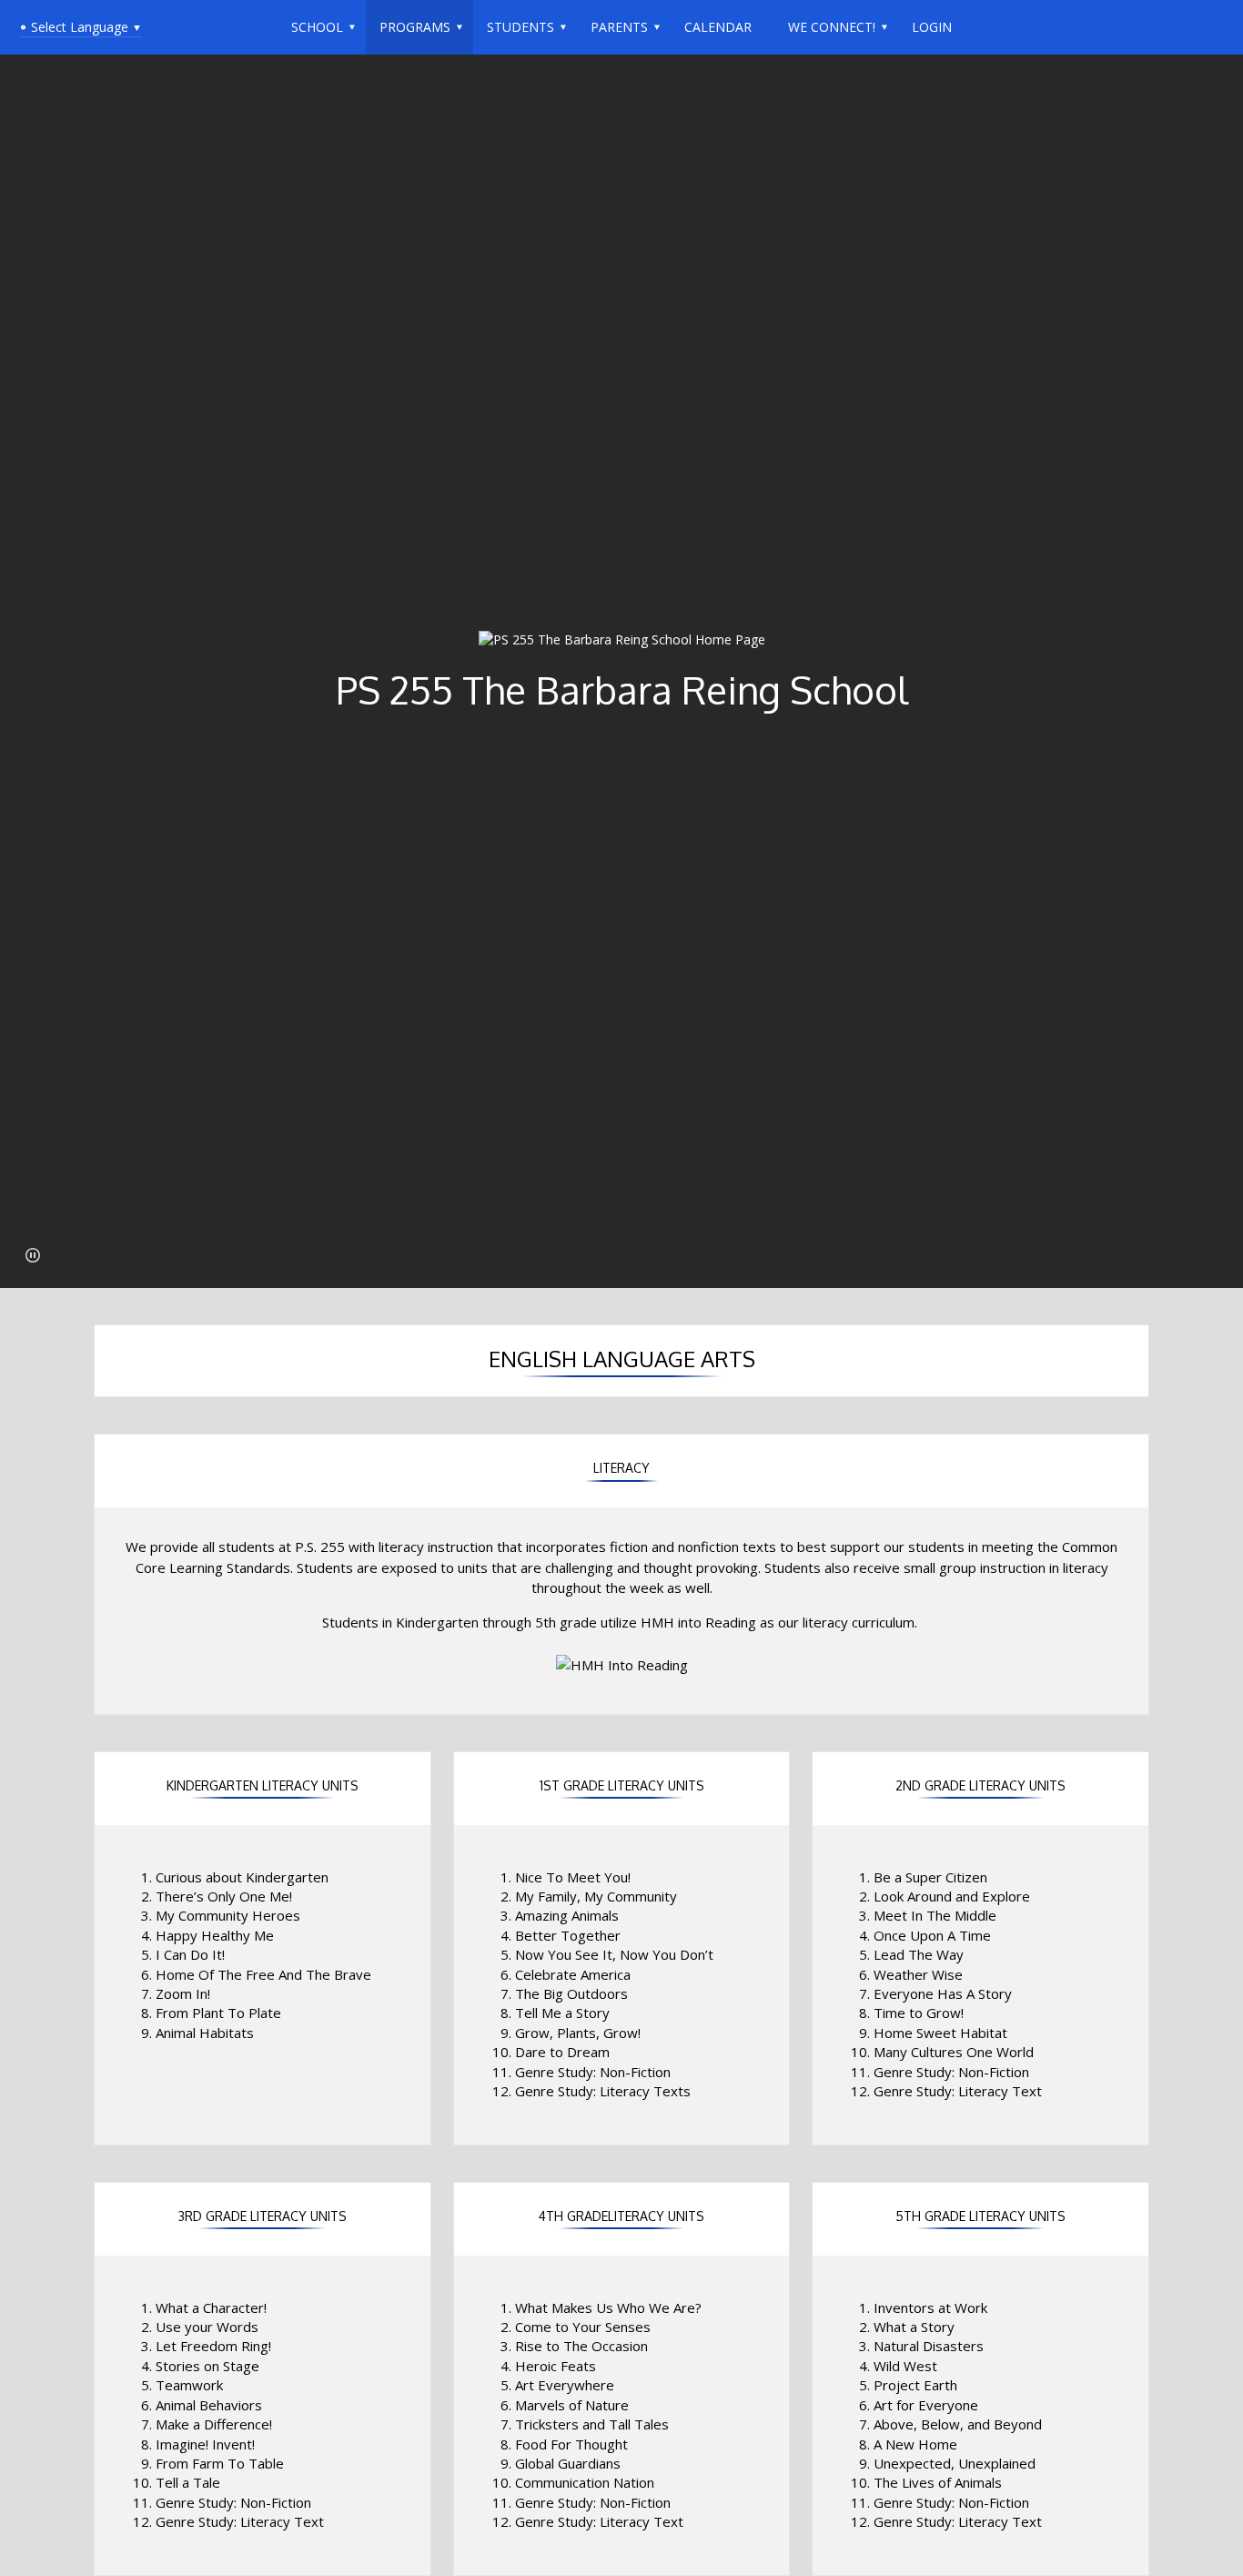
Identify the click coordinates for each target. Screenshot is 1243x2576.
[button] (33, 1255)
